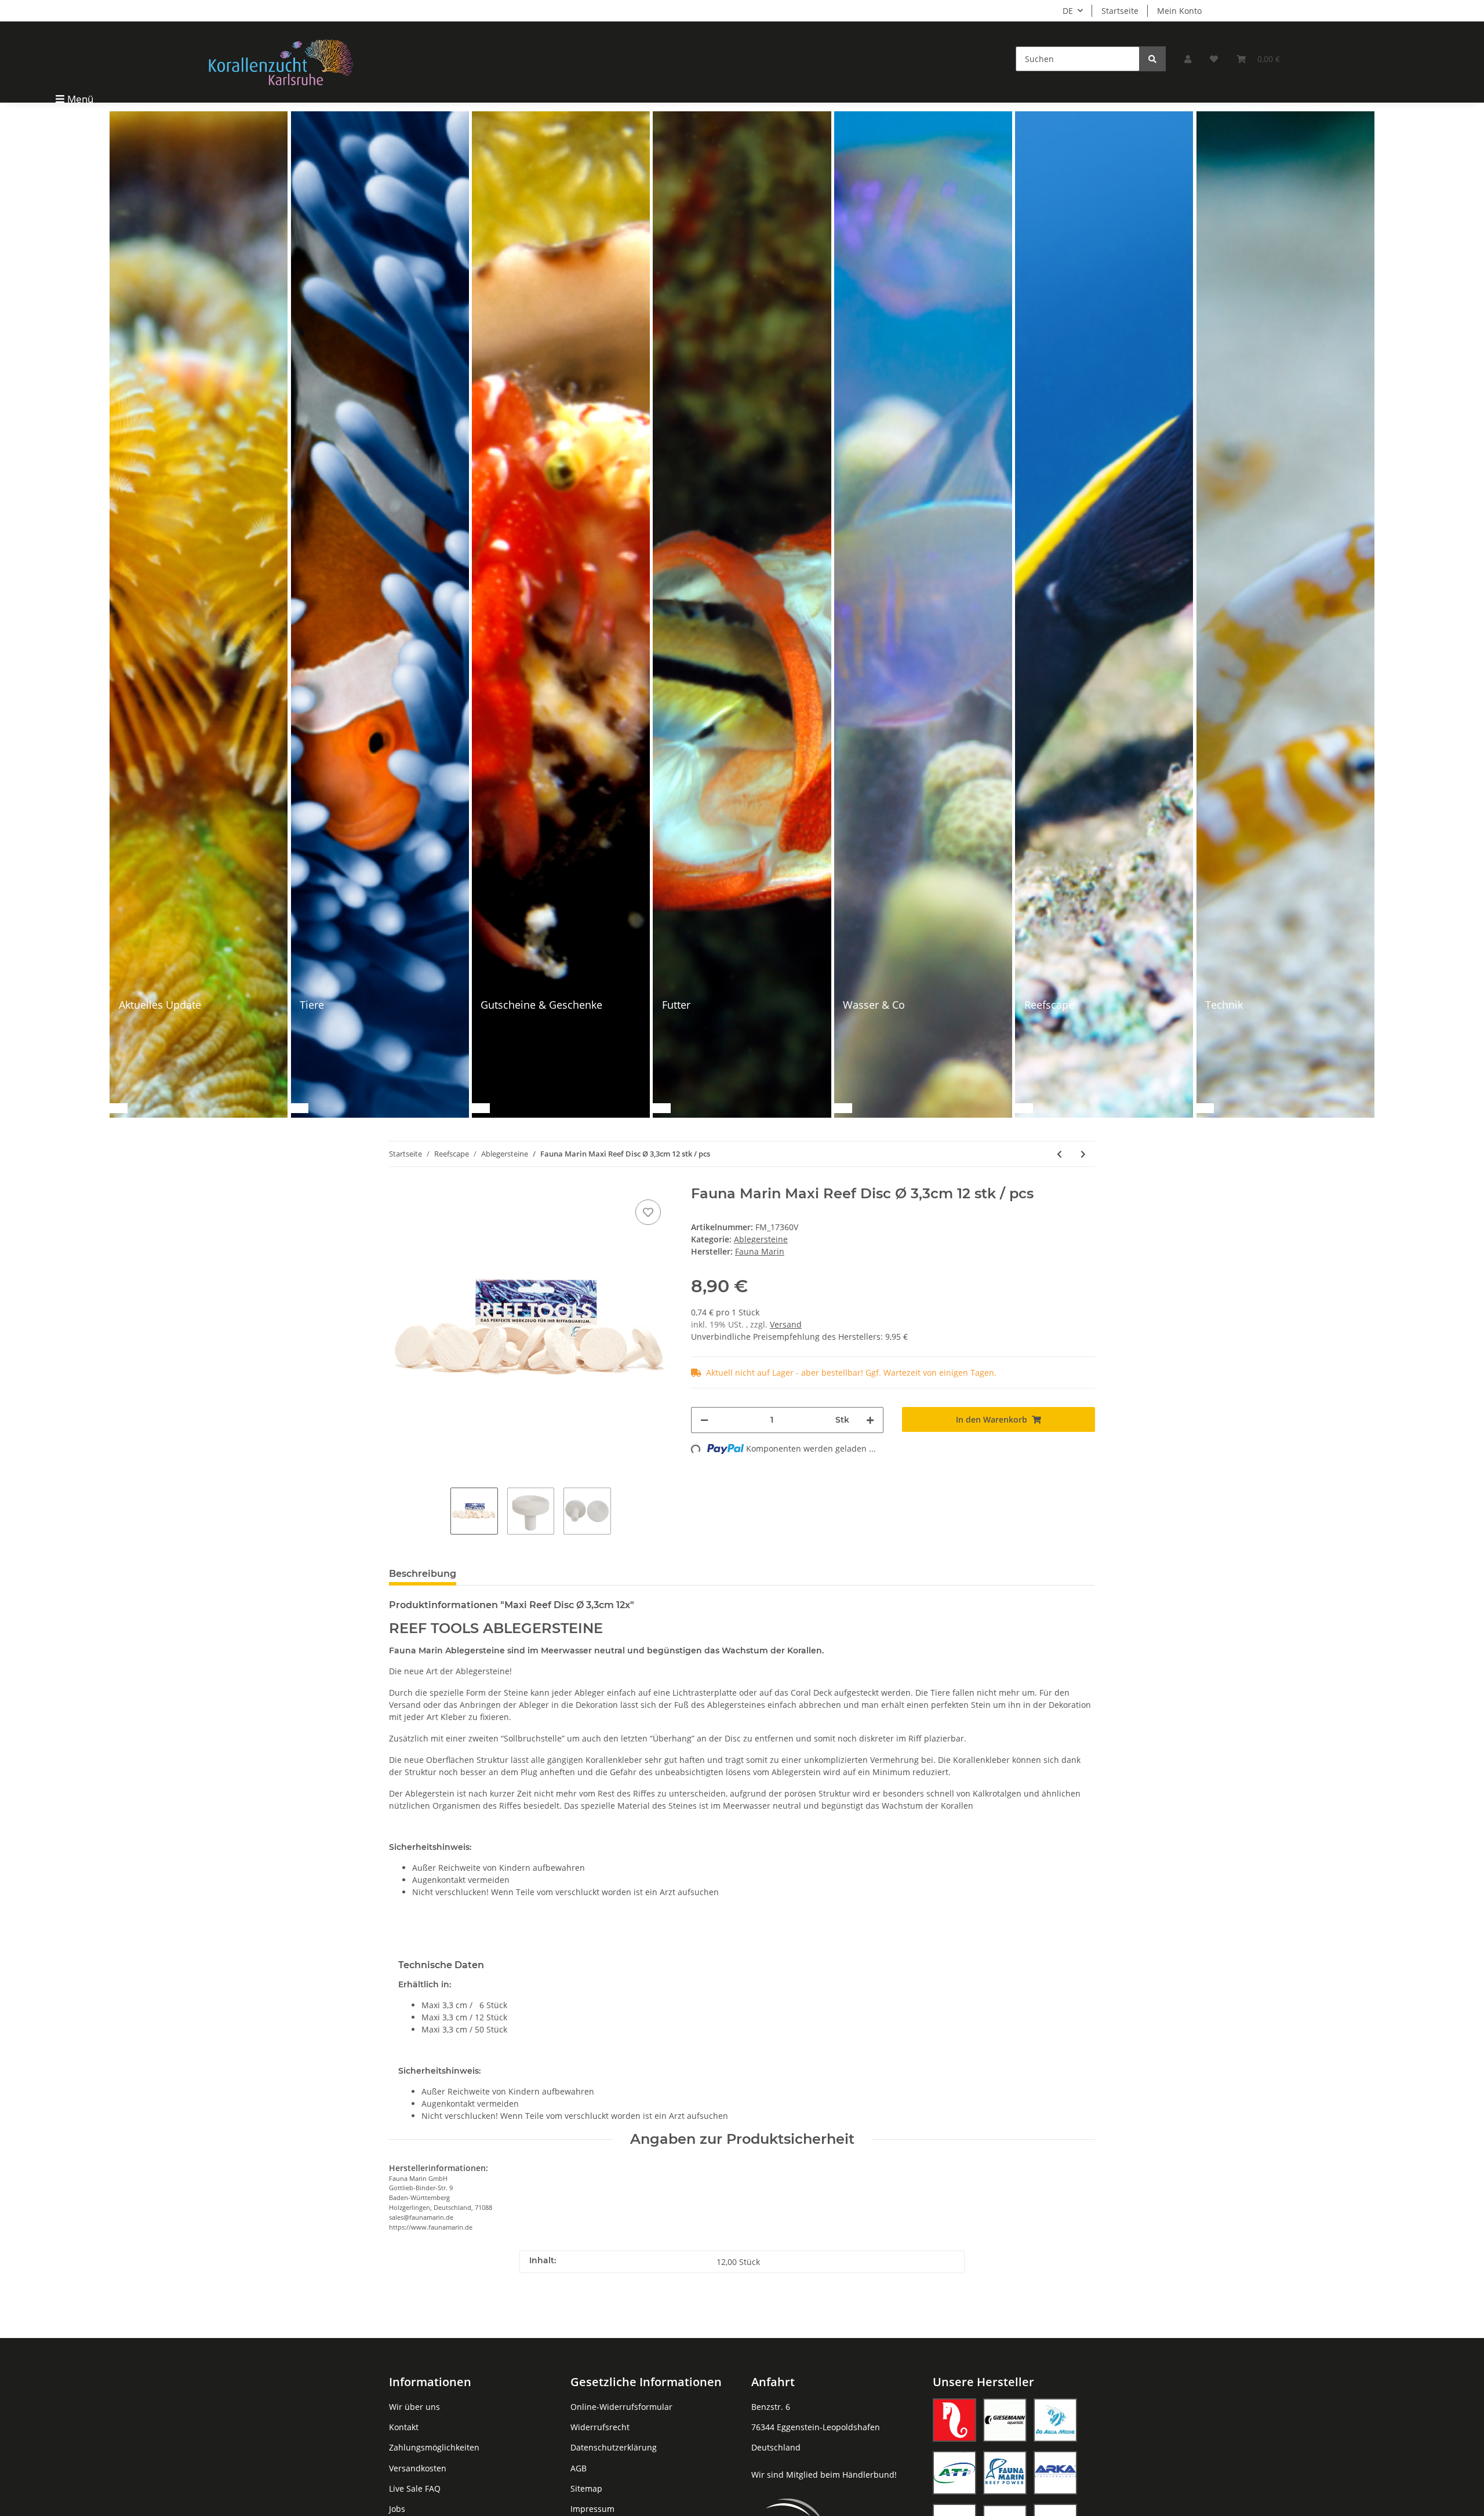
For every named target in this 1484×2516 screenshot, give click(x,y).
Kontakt (404, 2427)
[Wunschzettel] (1214, 59)
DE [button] (1068, 11)
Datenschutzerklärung (614, 2447)
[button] (1188, 59)
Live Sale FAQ (415, 2488)
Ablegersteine (761, 1239)
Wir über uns (414, 2407)
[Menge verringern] (704, 1420)
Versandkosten (418, 2468)
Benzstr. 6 (771, 2407)
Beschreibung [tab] (423, 1574)
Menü (80, 99)
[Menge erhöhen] (870, 1420)
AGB (579, 2468)
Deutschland (776, 2447)
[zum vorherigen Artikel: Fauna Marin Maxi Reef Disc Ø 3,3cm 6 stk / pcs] (1059, 1154)
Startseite (1120, 11)
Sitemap (586, 2488)
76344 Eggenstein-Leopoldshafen (816, 2427)
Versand (786, 1324)
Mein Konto (1179, 11)
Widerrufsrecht (600, 2427)
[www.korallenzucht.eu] (281, 62)
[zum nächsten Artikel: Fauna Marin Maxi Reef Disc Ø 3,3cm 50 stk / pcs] (1083, 1154)
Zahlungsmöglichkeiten (434, 2447)
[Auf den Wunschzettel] (648, 1212)
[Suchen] (1152, 59)
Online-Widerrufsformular (621, 2407)
